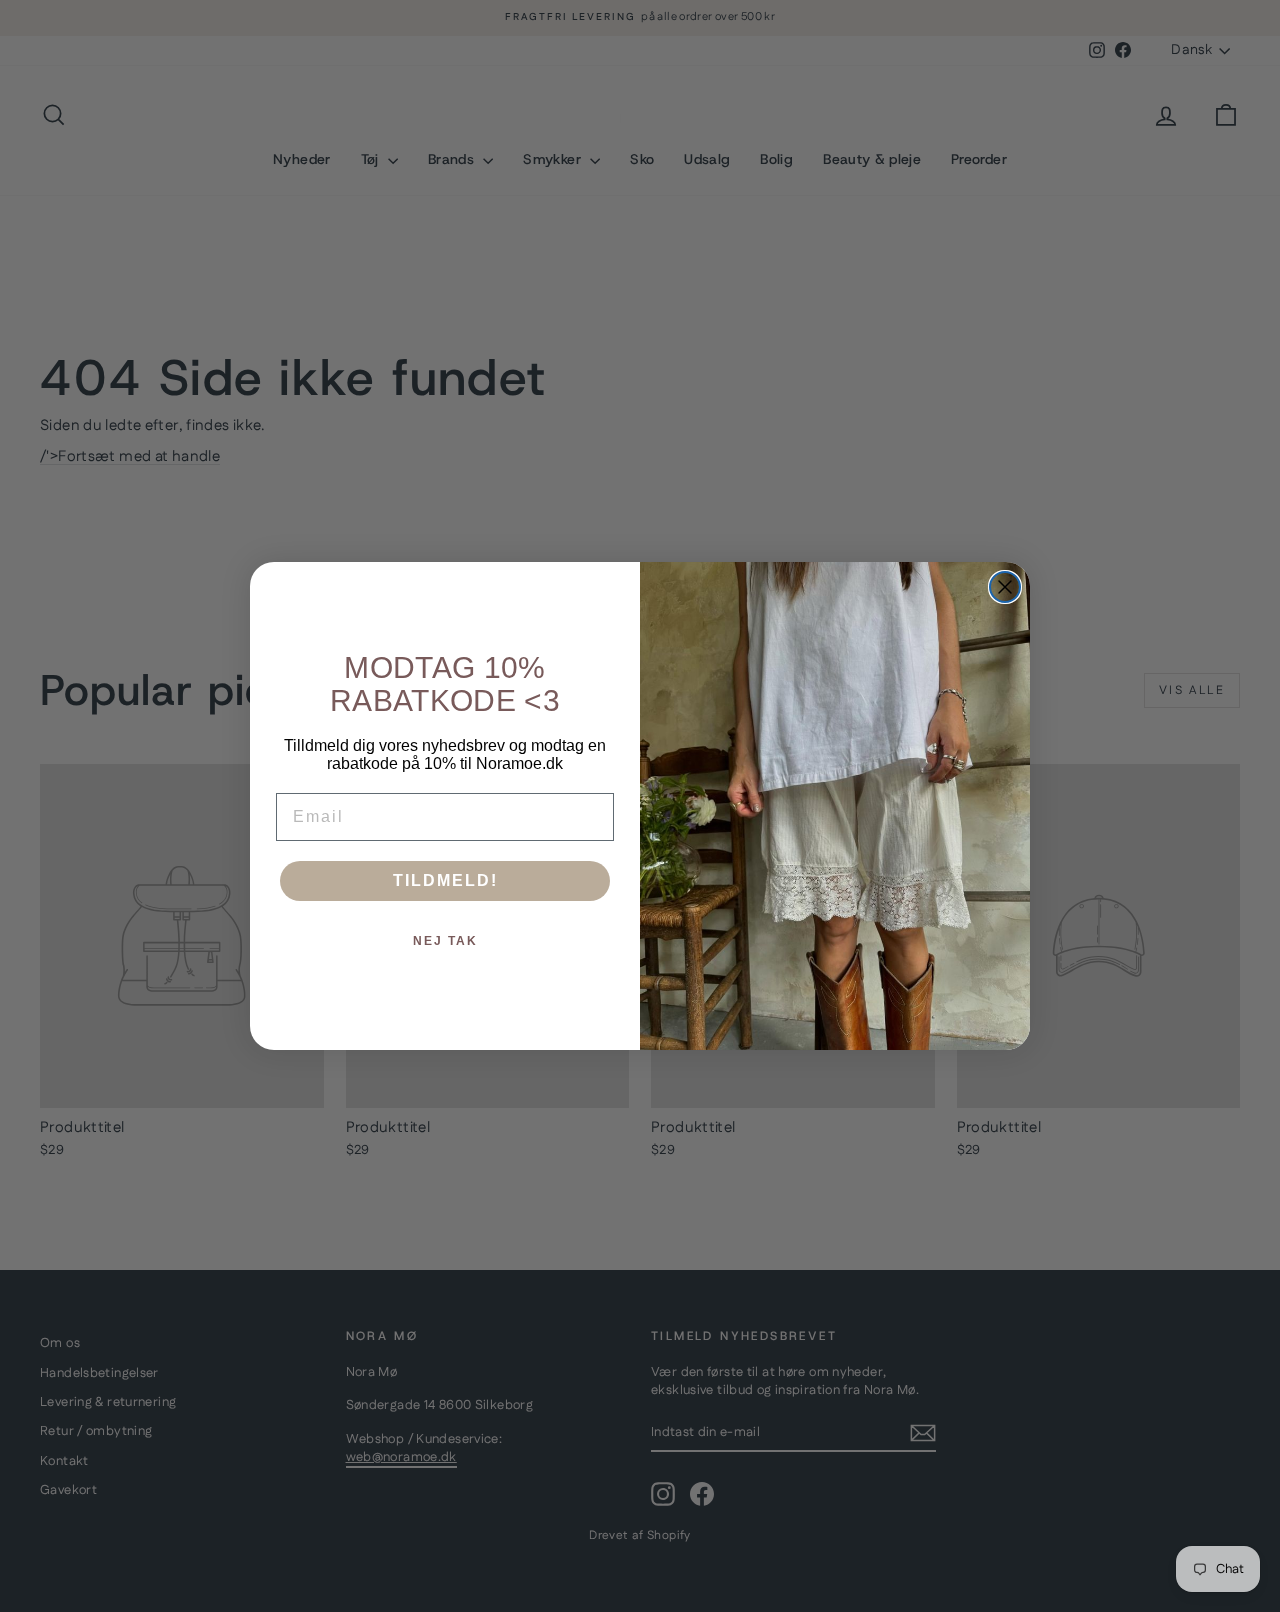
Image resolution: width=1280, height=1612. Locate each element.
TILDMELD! (445, 880)
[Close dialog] (1005, 587)
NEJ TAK (445, 941)
